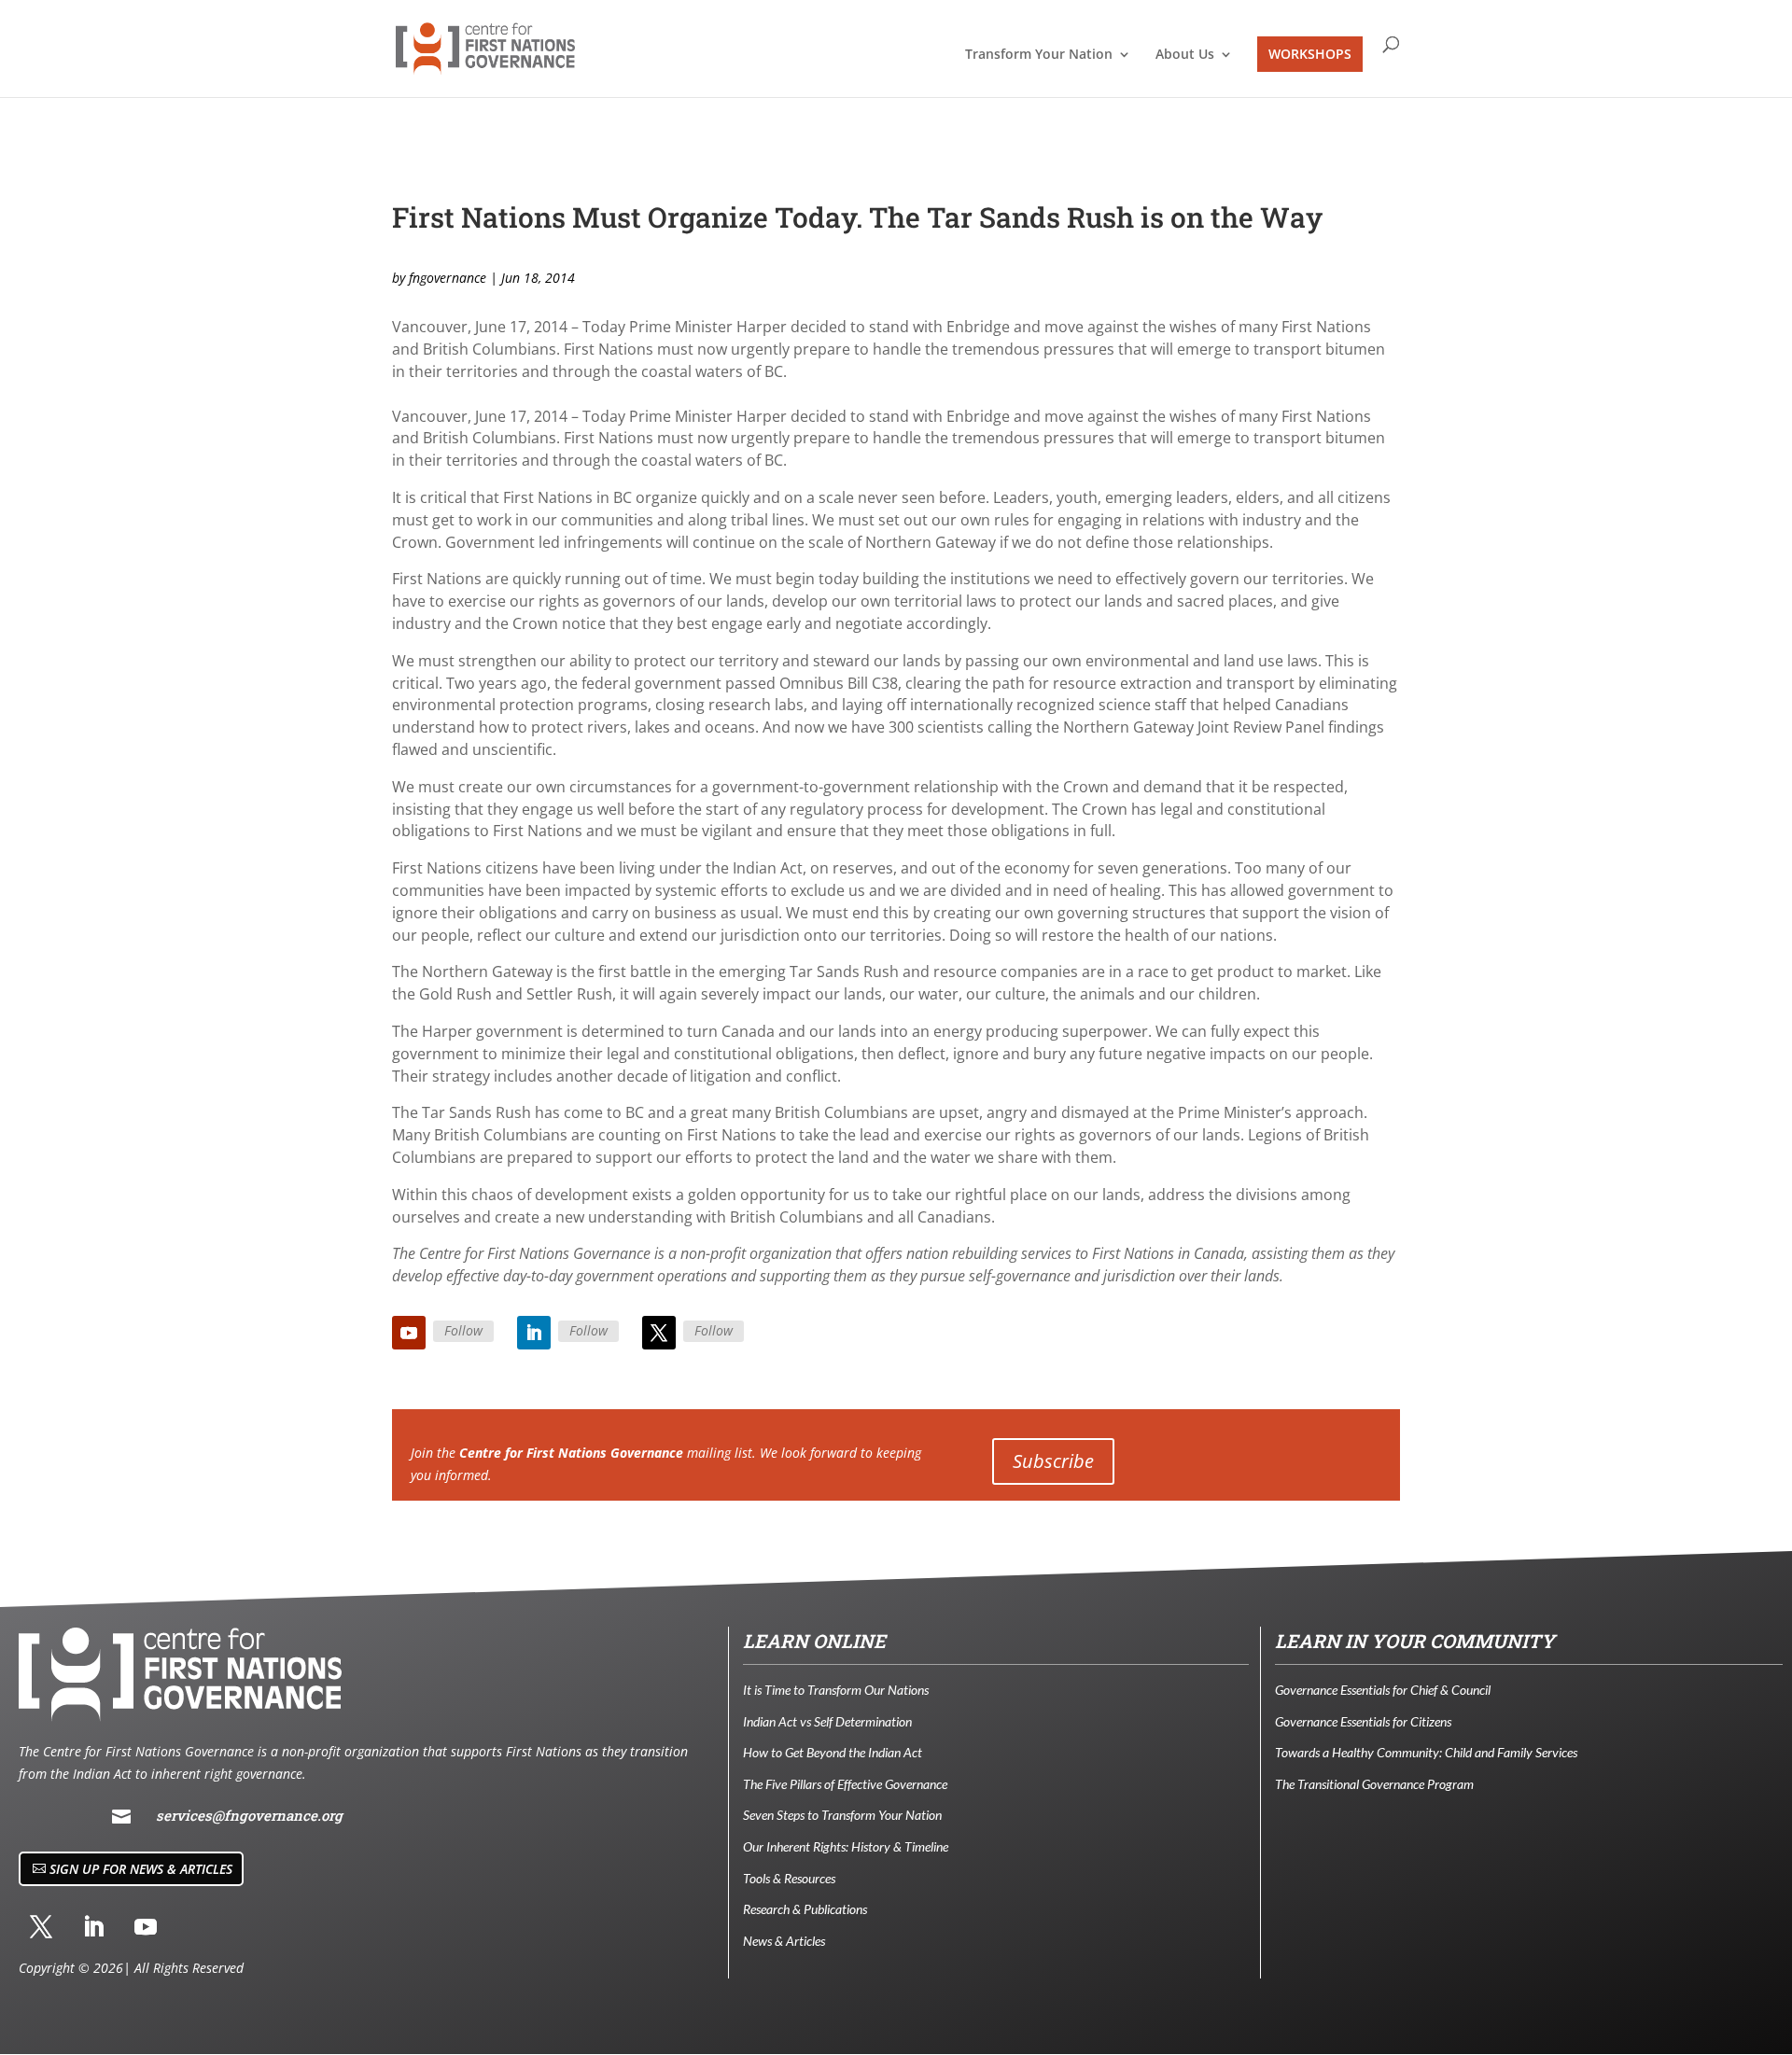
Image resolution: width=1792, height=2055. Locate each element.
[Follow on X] (659, 1333)
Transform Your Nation (1039, 55)
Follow (463, 1330)
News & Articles (784, 1941)
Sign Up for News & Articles (141, 1869)
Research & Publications (805, 1909)
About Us (1185, 55)
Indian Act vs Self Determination (827, 1721)
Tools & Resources (789, 1878)
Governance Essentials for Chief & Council (1383, 1690)
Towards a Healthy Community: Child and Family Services (1426, 1752)
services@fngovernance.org (249, 1815)
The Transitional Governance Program (1374, 1784)
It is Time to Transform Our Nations (836, 1690)
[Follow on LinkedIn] (534, 1333)
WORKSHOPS (1310, 54)
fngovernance (448, 278)
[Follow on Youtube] (409, 1333)
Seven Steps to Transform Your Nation (842, 1815)
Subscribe (1053, 1461)
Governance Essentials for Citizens (1363, 1721)
